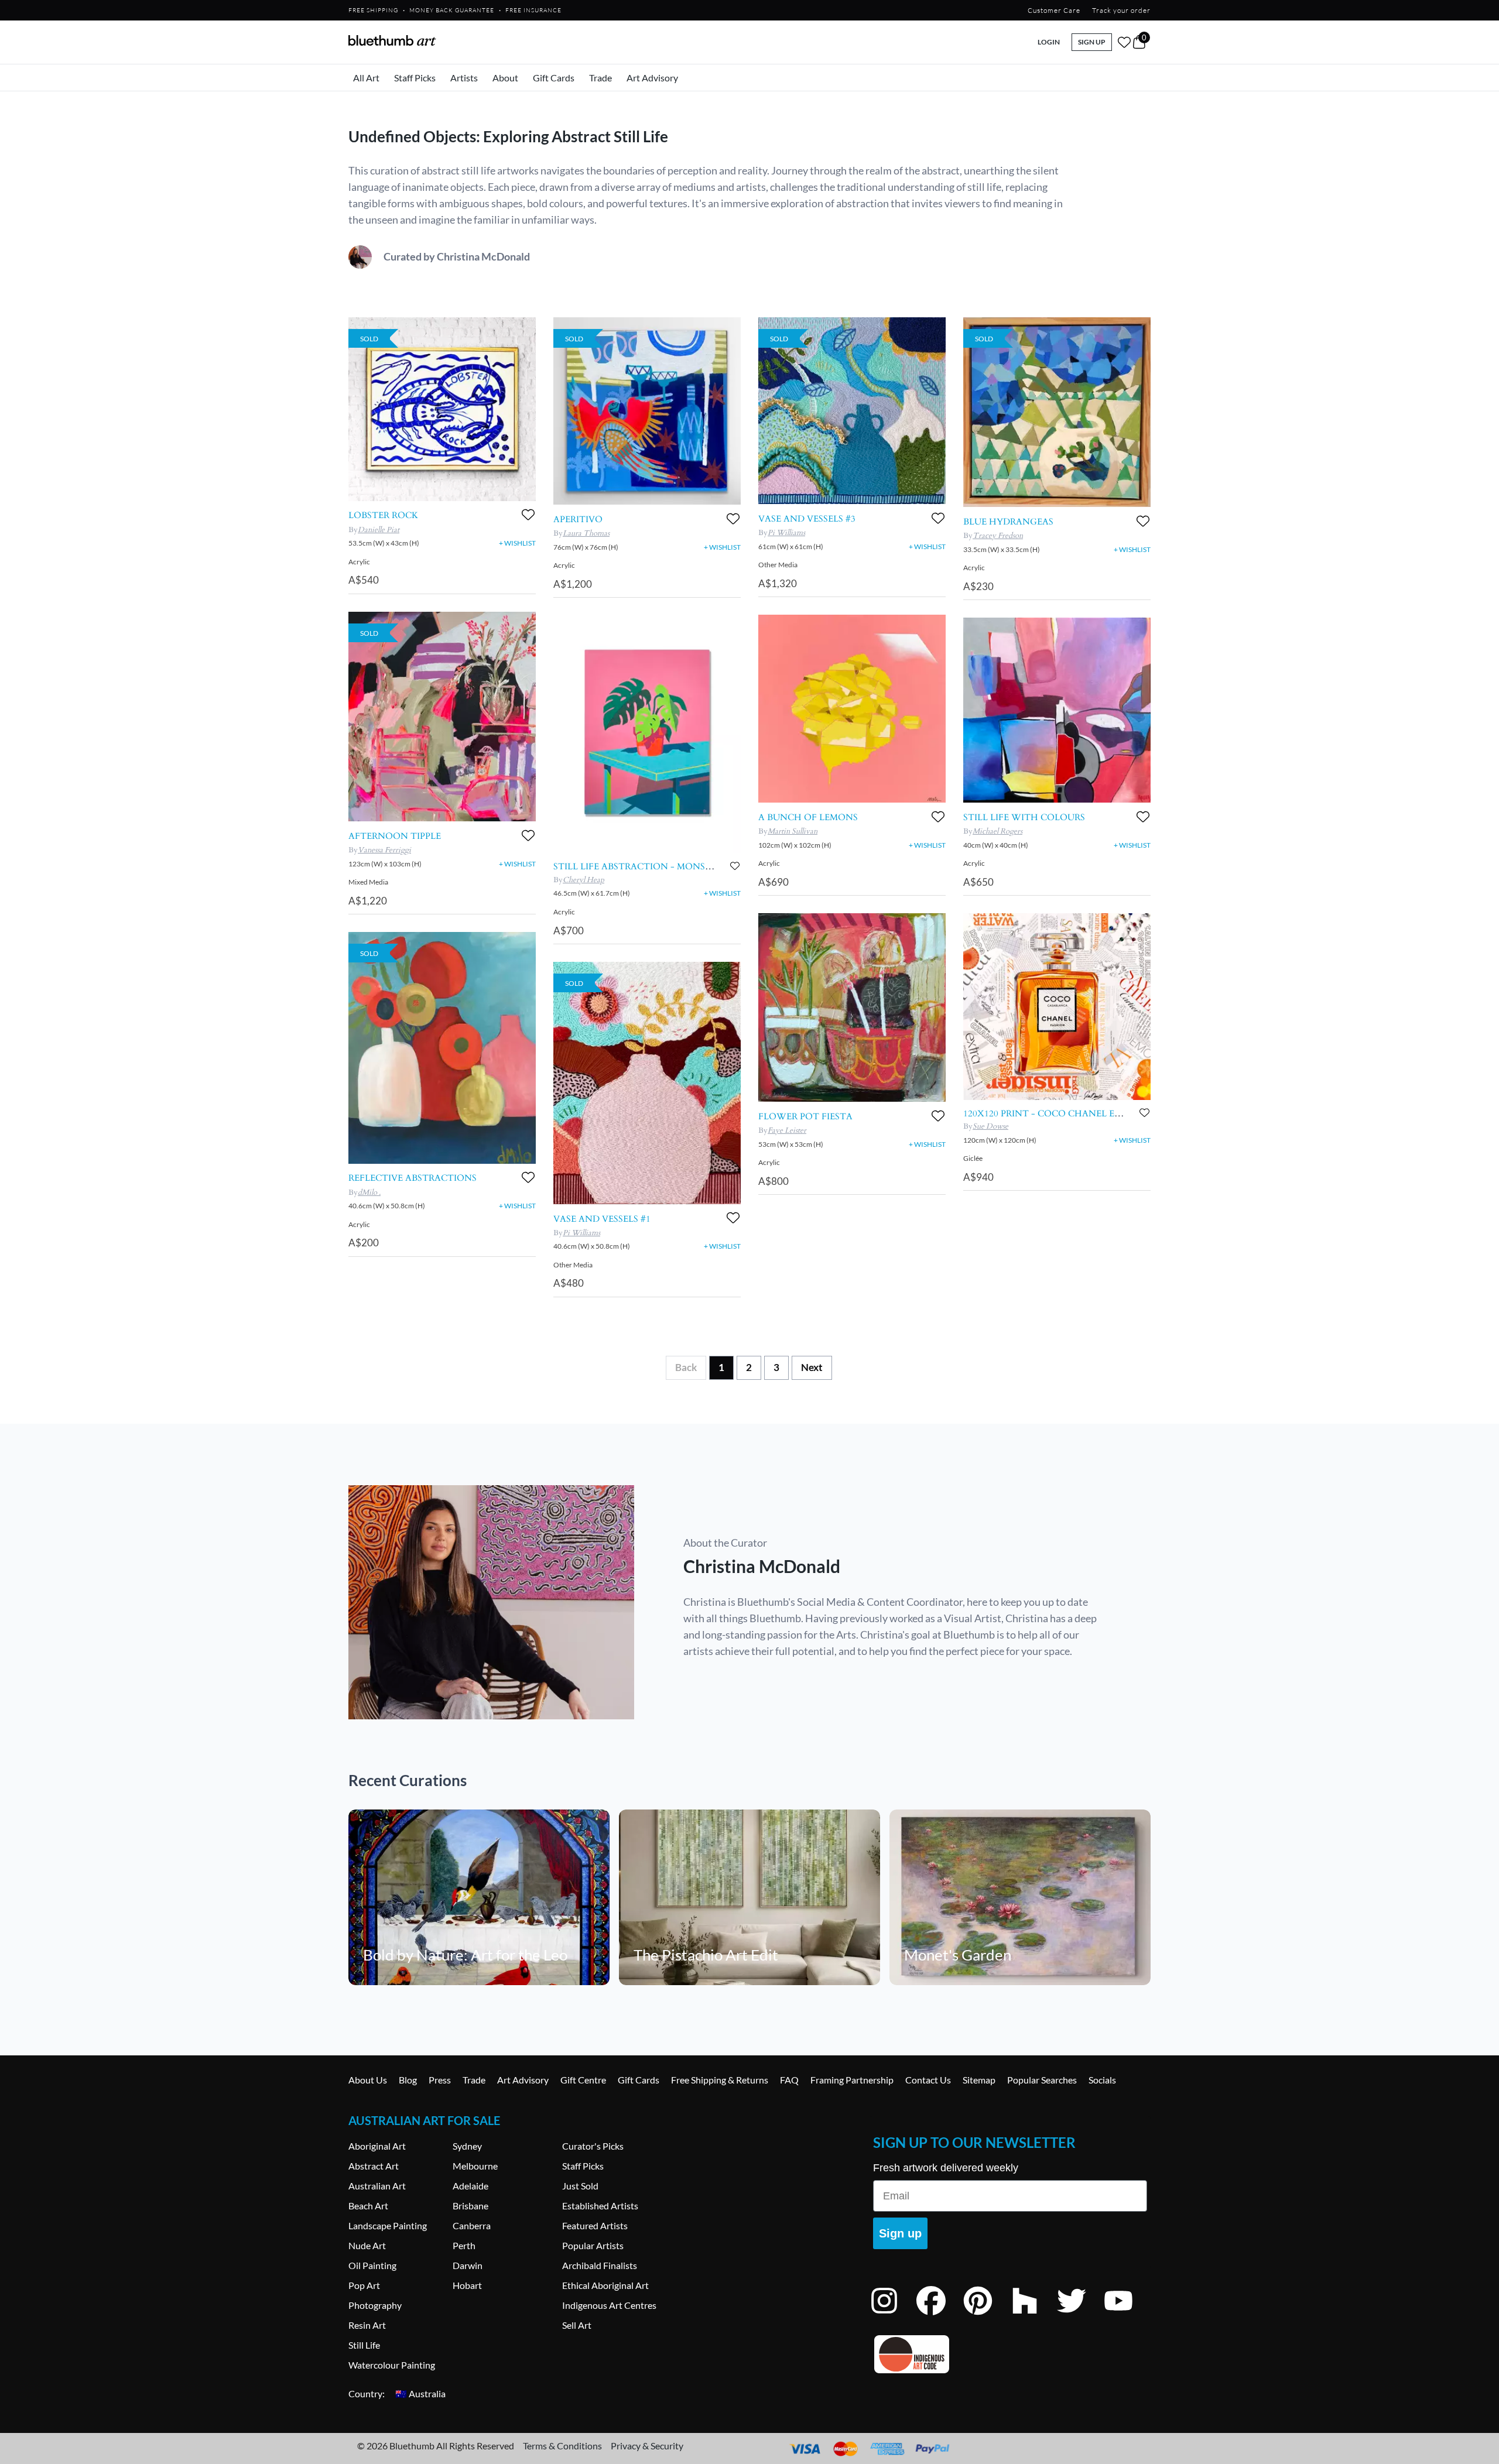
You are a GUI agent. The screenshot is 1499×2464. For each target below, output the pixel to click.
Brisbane (470, 2206)
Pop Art (364, 2285)
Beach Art (368, 2206)
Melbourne (475, 2166)
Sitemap (979, 2080)
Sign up (900, 2233)
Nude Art (367, 2245)
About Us (368, 2080)
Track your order (1121, 10)
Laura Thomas (586, 533)
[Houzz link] (1033, 2316)
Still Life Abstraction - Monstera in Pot (658, 866)
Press (440, 2080)
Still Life (364, 2345)
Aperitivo (578, 519)
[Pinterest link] (987, 2316)
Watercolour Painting (392, 2365)
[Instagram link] (893, 2316)
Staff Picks (415, 78)
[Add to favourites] (528, 515)
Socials (1102, 2080)
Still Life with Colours (1024, 817)
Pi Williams (581, 1233)
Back (686, 1367)
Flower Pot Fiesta (805, 1116)
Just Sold (580, 2186)
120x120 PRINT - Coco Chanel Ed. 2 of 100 (1063, 1113)
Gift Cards (554, 78)
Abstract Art (374, 2166)
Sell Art (577, 2325)
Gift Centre (583, 2080)
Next (812, 1367)
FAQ (789, 2080)
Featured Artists (595, 2225)
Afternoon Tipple (395, 836)
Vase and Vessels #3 (807, 519)
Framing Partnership (852, 2080)
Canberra (472, 2225)
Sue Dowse (990, 1126)
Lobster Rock (383, 515)
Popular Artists (593, 2245)
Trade (600, 78)
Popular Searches (1042, 2080)
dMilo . (369, 1192)
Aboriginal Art (377, 2146)
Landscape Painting (388, 2225)
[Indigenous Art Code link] (1010, 2354)
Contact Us (928, 2080)
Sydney (467, 2146)
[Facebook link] (940, 2316)
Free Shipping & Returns (720, 2080)
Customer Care (1054, 10)
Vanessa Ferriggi (384, 850)
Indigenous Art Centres (609, 2305)
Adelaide (470, 2186)
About (505, 78)
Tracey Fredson (998, 536)
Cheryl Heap (583, 880)
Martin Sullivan (793, 831)
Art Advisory (652, 78)
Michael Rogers (997, 831)
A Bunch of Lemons (808, 817)
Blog (408, 2080)
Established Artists (600, 2206)
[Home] (392, 40)
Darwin (468, 2265)
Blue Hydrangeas (1008, 522)
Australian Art (377, 2186)
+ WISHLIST (517, 543)
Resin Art (367, 2325)
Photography (375, 2305)
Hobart (467, 2285)
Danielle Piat (379, 530)
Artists (464, 78)
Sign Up (1092, 42)
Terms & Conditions (562, 2446)
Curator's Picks (593, 2146)
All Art (366, 78)
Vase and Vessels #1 (602, 1219)
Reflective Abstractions (413, 1178)
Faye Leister (787, 1130)
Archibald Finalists (600, 2265)
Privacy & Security (647, 2446)
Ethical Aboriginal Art (605, 2285)
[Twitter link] (1080, 2316)
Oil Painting (372, 2265)
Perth (464, 2245)
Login (1049, 42)
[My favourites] (1124, 42)
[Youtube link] (1127, 2316)
